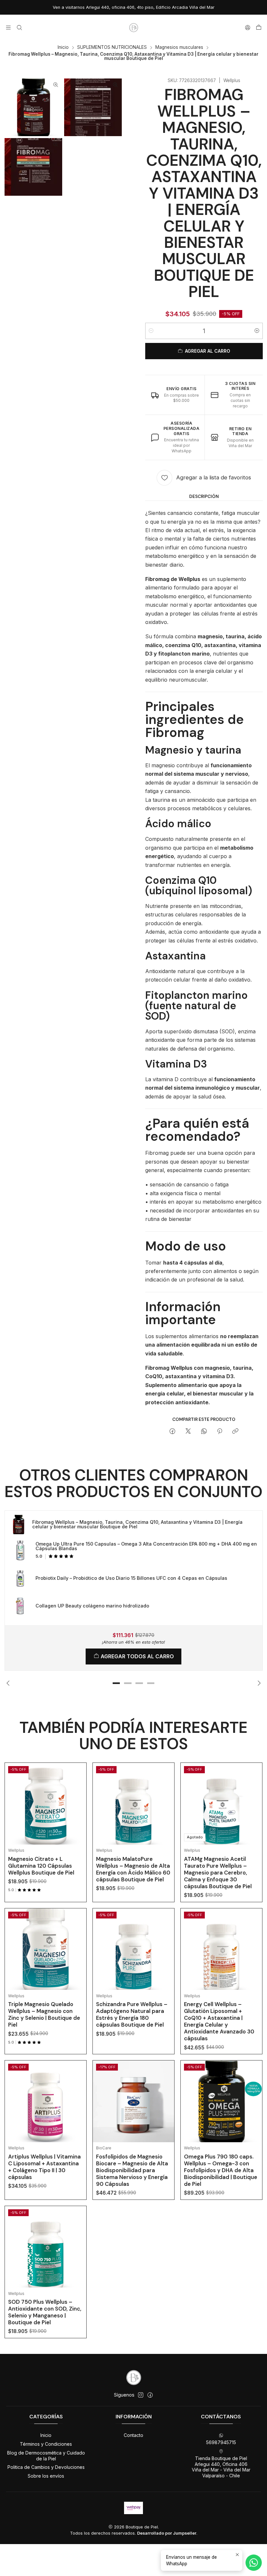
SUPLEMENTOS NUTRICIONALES (112, 48)
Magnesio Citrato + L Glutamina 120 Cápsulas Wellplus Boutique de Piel (41, 1866)
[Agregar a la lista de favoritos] (77, 1796)
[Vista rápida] (77, 1812)
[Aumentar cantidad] (257, 331)
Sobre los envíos (46, 2476)
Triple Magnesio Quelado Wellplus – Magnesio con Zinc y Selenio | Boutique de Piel (44, 2014)
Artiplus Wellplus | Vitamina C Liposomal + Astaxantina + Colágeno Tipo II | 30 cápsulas (44, 2167)
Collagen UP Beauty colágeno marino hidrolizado (92, 1606)
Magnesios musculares (179, 48)
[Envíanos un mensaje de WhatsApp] (254, 2563)
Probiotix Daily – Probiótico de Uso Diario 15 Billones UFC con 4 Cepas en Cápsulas (131, 1578)
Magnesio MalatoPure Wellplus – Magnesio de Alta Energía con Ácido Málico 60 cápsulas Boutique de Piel (133, 1869)
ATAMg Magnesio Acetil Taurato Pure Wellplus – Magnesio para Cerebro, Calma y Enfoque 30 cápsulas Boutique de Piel (218, 1873)
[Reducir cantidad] (151, 331)
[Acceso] (248, 28)
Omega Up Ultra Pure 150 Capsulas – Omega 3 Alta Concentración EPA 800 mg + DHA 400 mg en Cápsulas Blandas (146, 1546)
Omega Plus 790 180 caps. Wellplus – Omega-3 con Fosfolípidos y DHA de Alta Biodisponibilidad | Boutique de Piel (221, 2170)
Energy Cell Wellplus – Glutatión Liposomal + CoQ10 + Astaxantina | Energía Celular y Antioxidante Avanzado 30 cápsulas (219, 2021)
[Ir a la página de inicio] (133, 28)
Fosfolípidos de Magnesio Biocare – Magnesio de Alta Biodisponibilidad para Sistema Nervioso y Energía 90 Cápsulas (132, 2170)
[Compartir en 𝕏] (188, 1432)
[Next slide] (258, 1683)
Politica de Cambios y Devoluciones (46, 2467)
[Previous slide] (9, 1683)
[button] (116, 1683)
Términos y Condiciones (46, 2444)
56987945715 (221, 2442)
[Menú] (8, 28)
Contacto (133, 2435)
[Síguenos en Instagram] (141, 2395)
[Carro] (259, 28)
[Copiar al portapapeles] (235, 1432)
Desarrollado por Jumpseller (167, 2533)
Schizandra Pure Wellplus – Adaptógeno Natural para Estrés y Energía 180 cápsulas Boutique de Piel (132, 2014)
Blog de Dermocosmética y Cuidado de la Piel (46, 2456)
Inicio (63, 48)
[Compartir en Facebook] (172, 1432)
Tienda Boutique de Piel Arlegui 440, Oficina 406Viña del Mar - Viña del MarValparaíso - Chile (221, 2467)
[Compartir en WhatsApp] (204, 1432)
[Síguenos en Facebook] (150, 2395)
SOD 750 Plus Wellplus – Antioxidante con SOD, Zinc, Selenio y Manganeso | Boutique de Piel (45, 2312)
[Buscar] (19, 28)
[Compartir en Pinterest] (220, 1432)
